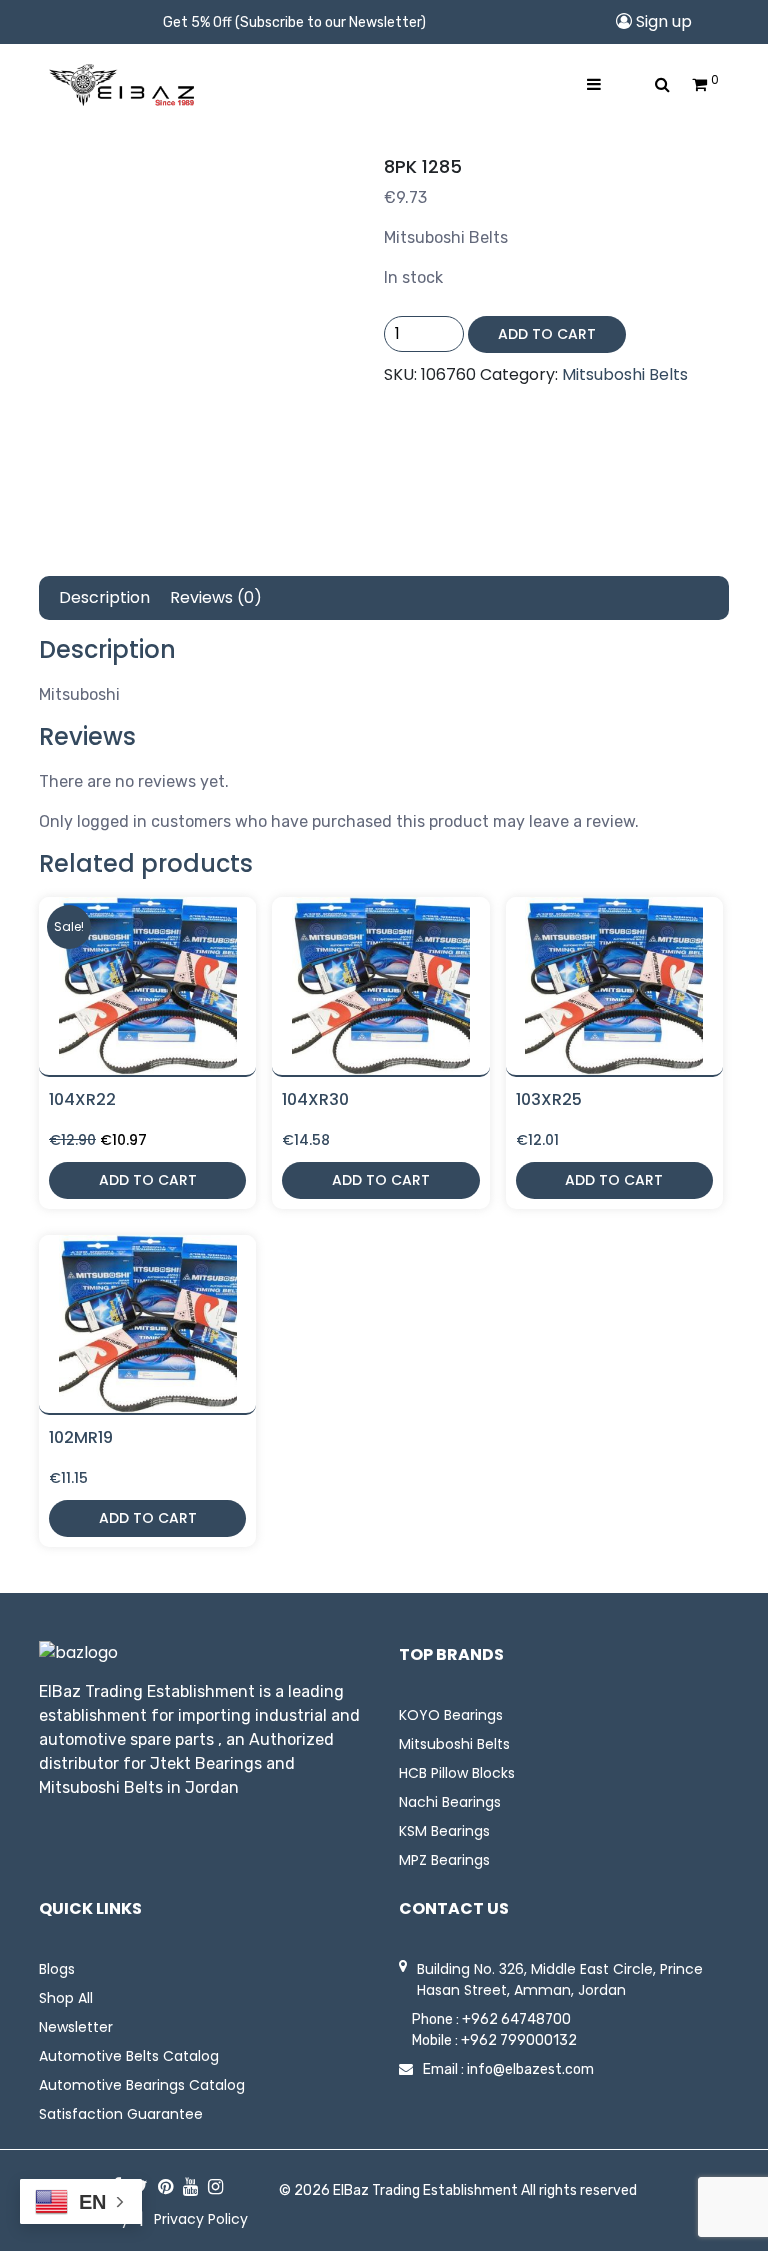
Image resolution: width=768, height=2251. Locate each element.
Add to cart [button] (148, 1180)
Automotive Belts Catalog (129, 2056)
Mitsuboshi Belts (625, 374)
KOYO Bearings (451, 1715)
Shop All (66, 1998)
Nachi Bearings (450, 1802)
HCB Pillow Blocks (457, 1773)
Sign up (662, 21)
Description (104, 597)
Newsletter (76, 2027)
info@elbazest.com (530, 2069)
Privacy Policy (201, 2219)
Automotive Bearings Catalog (142, 2085)
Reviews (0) (216, 597)
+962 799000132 (519, 2040)
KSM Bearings (444, 1831)
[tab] (104, 598)
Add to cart (547, 334)
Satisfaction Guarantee (121, 2114)
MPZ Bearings (444, 1860)
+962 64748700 (516, 2019)
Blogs (57, 1969)
